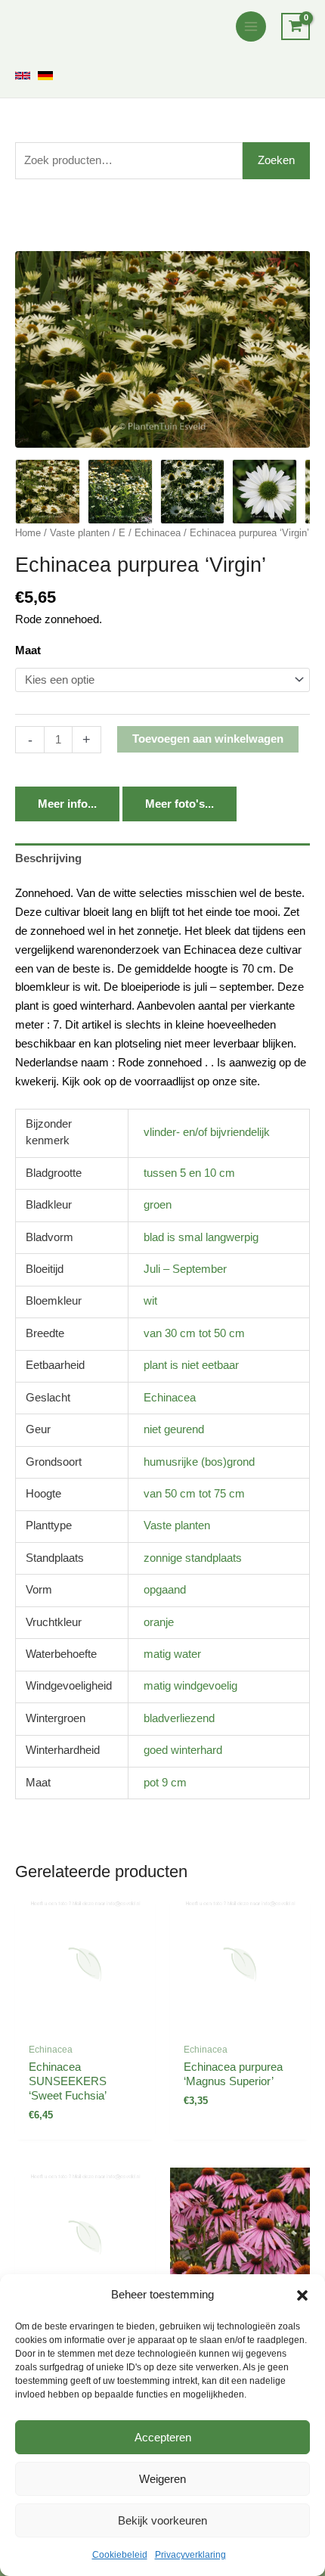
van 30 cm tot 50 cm (194, 1333)
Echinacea (158, 533)
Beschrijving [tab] (48, 858)
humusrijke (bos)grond (199, 1462)
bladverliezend (179, 1718)
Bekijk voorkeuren (162, 2520)
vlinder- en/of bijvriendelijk (207, 1132)
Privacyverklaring (190, 2555)
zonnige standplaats (193, 1558)
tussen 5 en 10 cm (189, 1173)
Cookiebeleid (120, 2555)
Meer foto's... (180, 804)
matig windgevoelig (190, 1686)
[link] (23, 76)
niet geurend (174, 1429)
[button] (302, 2295)
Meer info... (67, 804)
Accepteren (163, 2437)
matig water (172, 1654)
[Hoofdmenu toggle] (251, 26)
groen (158, 1205)
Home (28, 533)
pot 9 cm (165, 1783)
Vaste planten (80, 533)
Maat (28, 650)
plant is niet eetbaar (191, 1365)
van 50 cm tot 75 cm (194, 1494)
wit (150, 1301)
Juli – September (185, 1269)
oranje (159, 1622)
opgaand (165, 1590)
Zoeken (276, 160)
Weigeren (162, 2479)
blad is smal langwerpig (201, 1237)
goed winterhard (183, 1750)
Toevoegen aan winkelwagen (208, 739)
